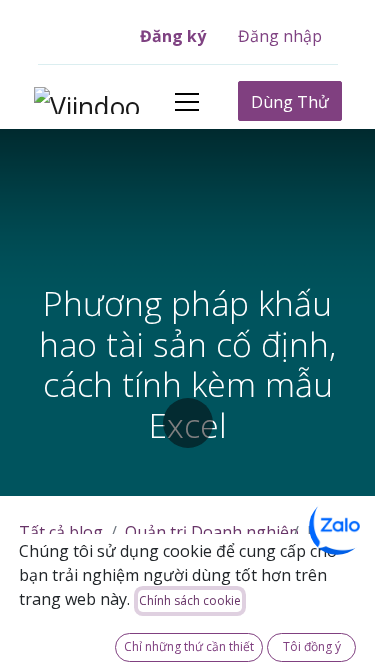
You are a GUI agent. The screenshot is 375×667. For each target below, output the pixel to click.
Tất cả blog (61, 532)
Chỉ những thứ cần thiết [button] (189, 646)
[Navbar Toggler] (187, 101)
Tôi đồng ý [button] (312, 646)
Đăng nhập (280, 36)
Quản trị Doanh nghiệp (212, 532)
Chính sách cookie (190, 600)
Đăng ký (173, 36)
